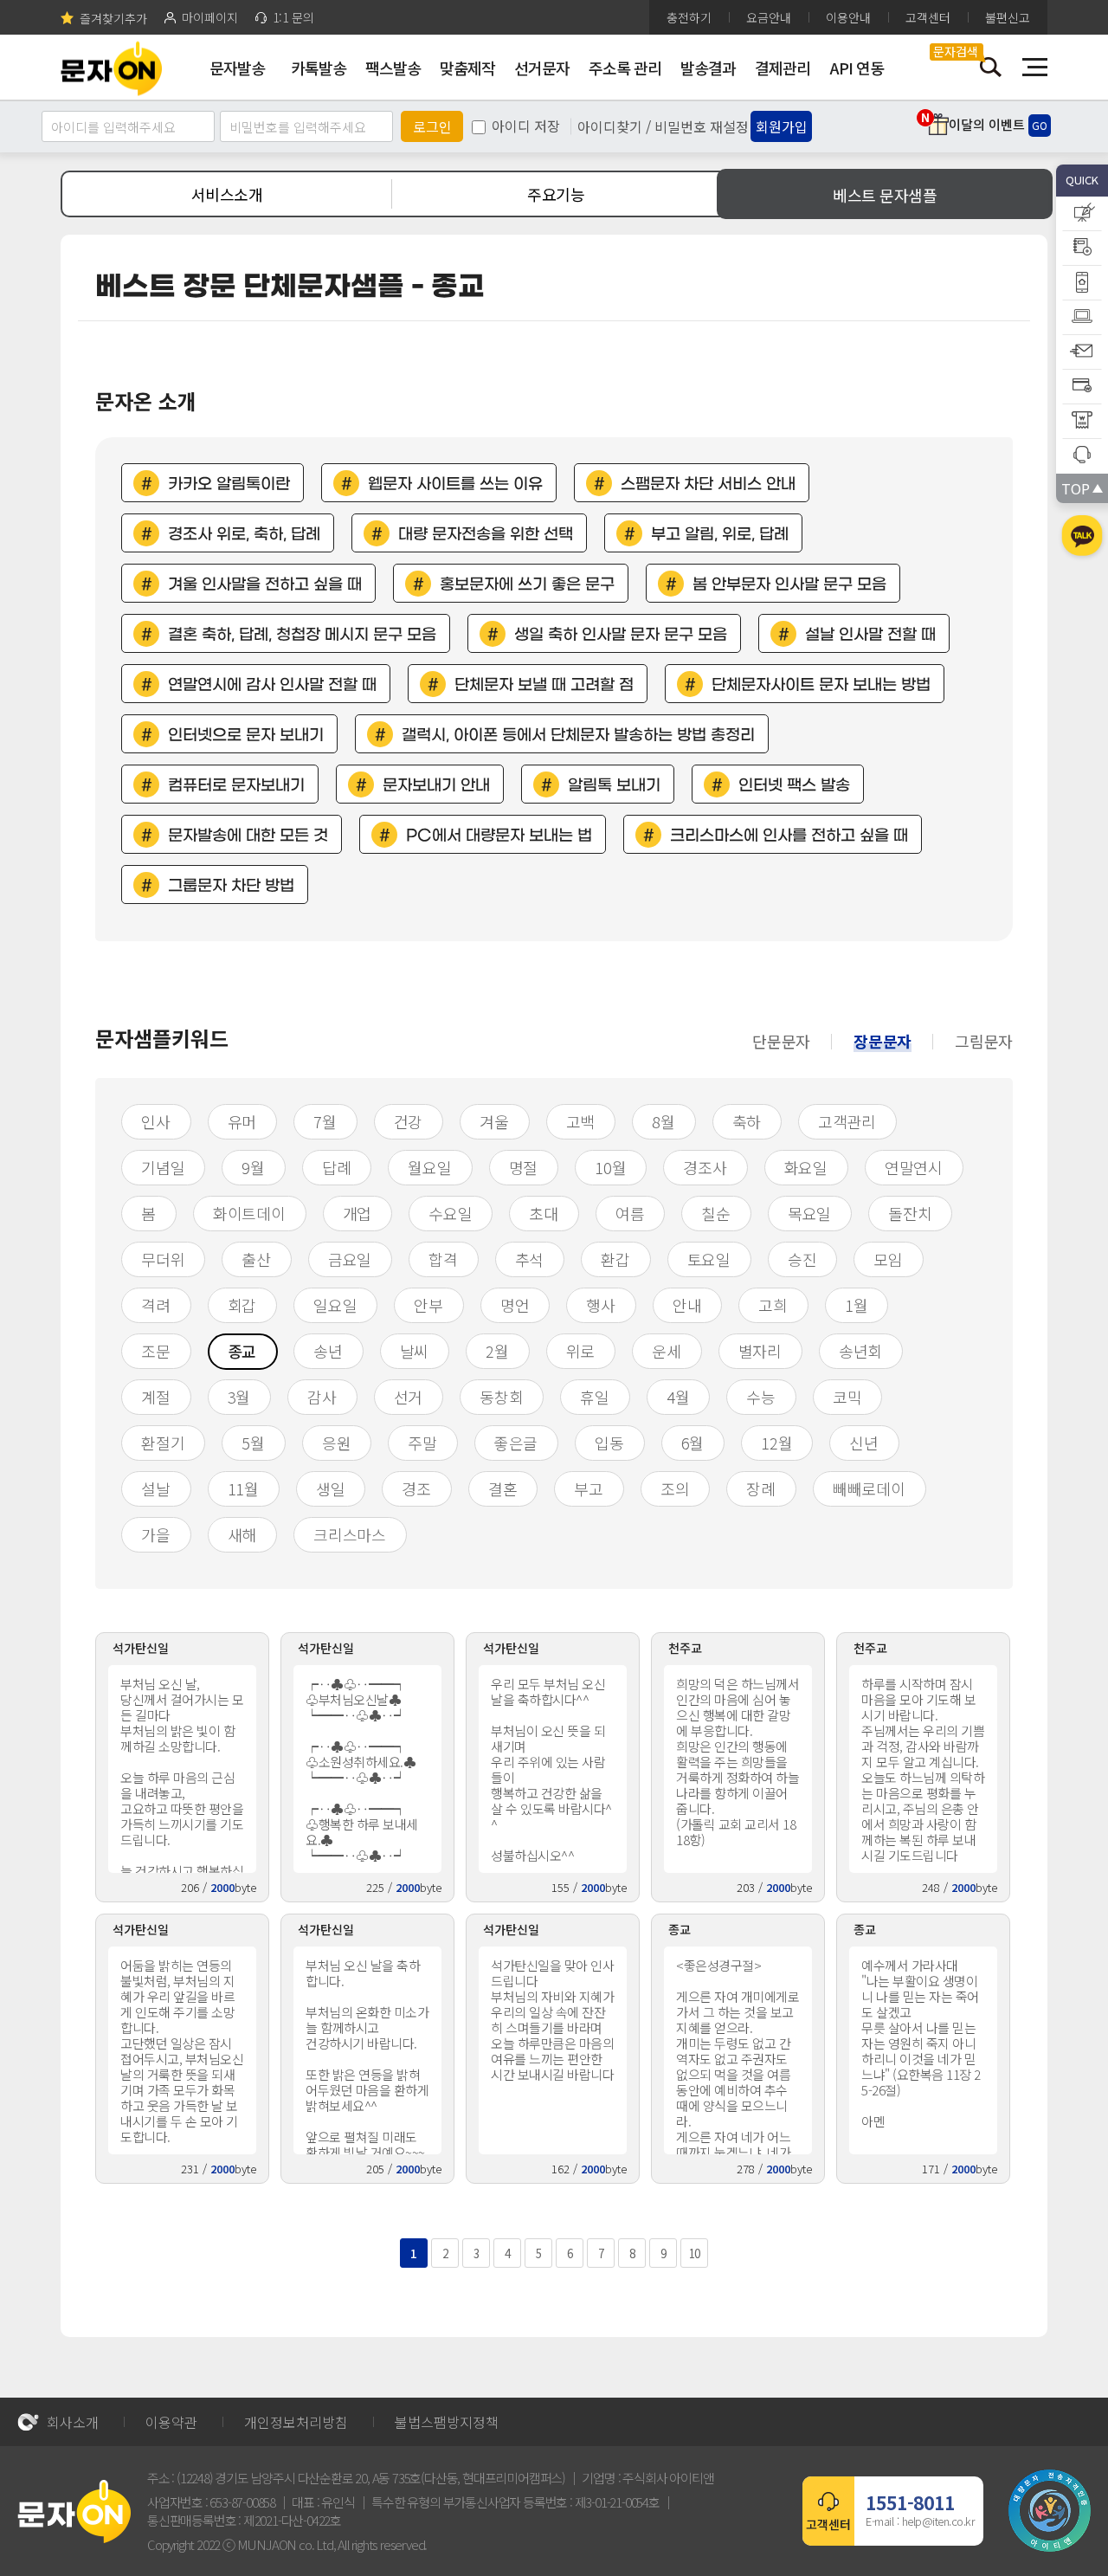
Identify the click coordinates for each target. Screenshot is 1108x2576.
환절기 (163, 1443)
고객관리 (847, 1121)
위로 (581, 1351)
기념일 (163, 1167)
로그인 (432, 126)
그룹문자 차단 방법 (231, 886)
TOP (1075, 488)
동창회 (501, 1397)
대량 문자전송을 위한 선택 (486, 535)
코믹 (847, 1397)
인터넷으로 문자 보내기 (246, 736)
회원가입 (781, 126)
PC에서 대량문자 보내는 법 (499, 836)
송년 (328, 1351)
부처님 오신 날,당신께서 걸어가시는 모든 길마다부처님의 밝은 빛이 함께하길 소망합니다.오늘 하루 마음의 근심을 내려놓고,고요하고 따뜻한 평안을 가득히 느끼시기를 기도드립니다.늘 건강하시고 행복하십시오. (182, 1774)
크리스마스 (350, 1534)
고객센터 (928, 17)
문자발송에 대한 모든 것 (248, 836)
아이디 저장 (526, 126)
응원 (337, 1443)
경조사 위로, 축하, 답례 (244, 535)
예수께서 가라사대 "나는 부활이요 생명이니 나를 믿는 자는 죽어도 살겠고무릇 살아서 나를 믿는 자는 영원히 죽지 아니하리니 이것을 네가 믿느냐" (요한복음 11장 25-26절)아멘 (921, 2043)
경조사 (705, 1167)
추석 (530, 1259)
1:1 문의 (293, 17)
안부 (428, 1305)
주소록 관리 (625, 68)
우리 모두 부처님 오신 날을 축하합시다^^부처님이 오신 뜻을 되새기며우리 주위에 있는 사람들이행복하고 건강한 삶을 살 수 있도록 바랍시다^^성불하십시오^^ (551, 1769)
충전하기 (689, 17)
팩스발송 (393, 68)
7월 (325, 1121)
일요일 (335, 1305)
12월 (776, 1443)
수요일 (450, 1213)
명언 (515, 1305)
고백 (581, 1121)
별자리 (760, 1351)
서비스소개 (227, 194)
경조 (416, 1488)
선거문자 (542, 68)
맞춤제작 (467, 68)
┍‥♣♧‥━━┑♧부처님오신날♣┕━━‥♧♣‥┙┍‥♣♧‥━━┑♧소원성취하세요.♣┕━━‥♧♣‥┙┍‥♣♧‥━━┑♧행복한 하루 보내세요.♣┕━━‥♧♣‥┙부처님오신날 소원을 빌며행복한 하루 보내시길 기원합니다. (367, 1774)
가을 (156, 1534)
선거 (409, 1397)
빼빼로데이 (869, 1488)
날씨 (415, 1351)
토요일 (709, 1259)
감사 (322, 1397)
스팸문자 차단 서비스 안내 (708, 484)
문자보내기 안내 (436, 786)
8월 (664, 1121)
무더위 (163, 1259)
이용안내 (848, 17)
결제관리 (783, 68)
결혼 (503, 1488)
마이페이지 (210, 17)
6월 (693, 1443)
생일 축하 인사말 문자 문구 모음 (621, 635)
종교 (242, 1351)
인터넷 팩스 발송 (794, 786)
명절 (524, 1167)
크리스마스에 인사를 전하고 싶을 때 (789, 836)
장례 (761, 1488)
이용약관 (171, 2422)
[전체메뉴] (1035, 68)
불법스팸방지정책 (447, 2422)
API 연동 (857, 68)
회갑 (242, 1305)
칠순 (716, 1213)
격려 (156, 1305)
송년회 (860, 1351)
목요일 (809, 1213)
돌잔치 (910, 1213)
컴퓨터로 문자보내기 (236, 786)
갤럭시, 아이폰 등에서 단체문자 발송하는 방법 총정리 (578, 736)
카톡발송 (319, 68)
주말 (422, 1443)
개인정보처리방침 (296, 2422)
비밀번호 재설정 (702, 126)
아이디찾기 (610, 126)
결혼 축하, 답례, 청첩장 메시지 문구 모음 (302, 635)
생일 (331, 1488)
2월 (497, 1351)
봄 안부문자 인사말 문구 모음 (789, 585)
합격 (443, 1259)
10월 (610, 1167)
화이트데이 (249, 1213)
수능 (761, 1397)
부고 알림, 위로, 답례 (720, 535)
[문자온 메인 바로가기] (111, 67)
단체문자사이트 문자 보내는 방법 (821, 685)
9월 (253, 1167)
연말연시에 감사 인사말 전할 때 (272, 685)
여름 (630, 1213)
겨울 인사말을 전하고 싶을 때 (265, 585)
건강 (409, 1121)
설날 (156, 1488)
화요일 (806, 1167)
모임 (888, 1259)
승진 (802, 1259)
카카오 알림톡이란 (229, 484)
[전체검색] (991, 67)
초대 (544, 1213)
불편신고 (1008, 17)
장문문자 (883, 1041)
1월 (857, 1305)
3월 (239, 1397)
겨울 (494, 1121)
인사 (156, 1121)
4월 (678, 1397)
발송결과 (708, 68)
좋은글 (516, 1443)
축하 (747, 1121)
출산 (256, 1259)
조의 (675, 1488)
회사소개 (73, 2422)
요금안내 (769, 17)
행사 (601, 1305)
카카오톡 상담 (1082, 538)
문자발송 (237, 68)
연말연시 (914, 1167)
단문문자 (781, 1041)
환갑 (615, 1259)
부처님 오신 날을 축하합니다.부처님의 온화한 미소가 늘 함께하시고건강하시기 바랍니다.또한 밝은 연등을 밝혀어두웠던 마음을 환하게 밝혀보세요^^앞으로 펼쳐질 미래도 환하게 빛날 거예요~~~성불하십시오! (367, 2055)
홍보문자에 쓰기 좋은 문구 (527, 585)
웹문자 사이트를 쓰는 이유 (455, 484)
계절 (156, 1397)
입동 (609, 1443)
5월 (253, 1443)
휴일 (595, 1397)
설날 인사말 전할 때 (870, 635)
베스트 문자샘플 (885, 195)
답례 (337, 1167)
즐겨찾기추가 (113, 18)
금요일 (350, 1259)
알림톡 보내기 (614, 786)
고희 (773, 1305)
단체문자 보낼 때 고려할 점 (544, 685)
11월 (243, 1488)
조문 (156, 1351)
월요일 (429, 1167)
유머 (242, 1121)
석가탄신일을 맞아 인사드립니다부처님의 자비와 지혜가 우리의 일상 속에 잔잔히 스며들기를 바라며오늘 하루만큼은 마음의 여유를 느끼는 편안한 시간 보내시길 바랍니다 (552, 2020)
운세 (667, 1351)
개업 (358, 1213)
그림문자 (984, 1041)
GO (1040, 125)
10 (695, 2253)
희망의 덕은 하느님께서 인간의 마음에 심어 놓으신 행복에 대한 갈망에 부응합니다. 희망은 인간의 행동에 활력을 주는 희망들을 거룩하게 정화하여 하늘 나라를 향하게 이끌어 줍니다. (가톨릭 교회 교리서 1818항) (738, 1762)
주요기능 (556, 194)
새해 (242, 1534)
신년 (864, 1443)
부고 (589, 1488)
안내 (687, 1305)
